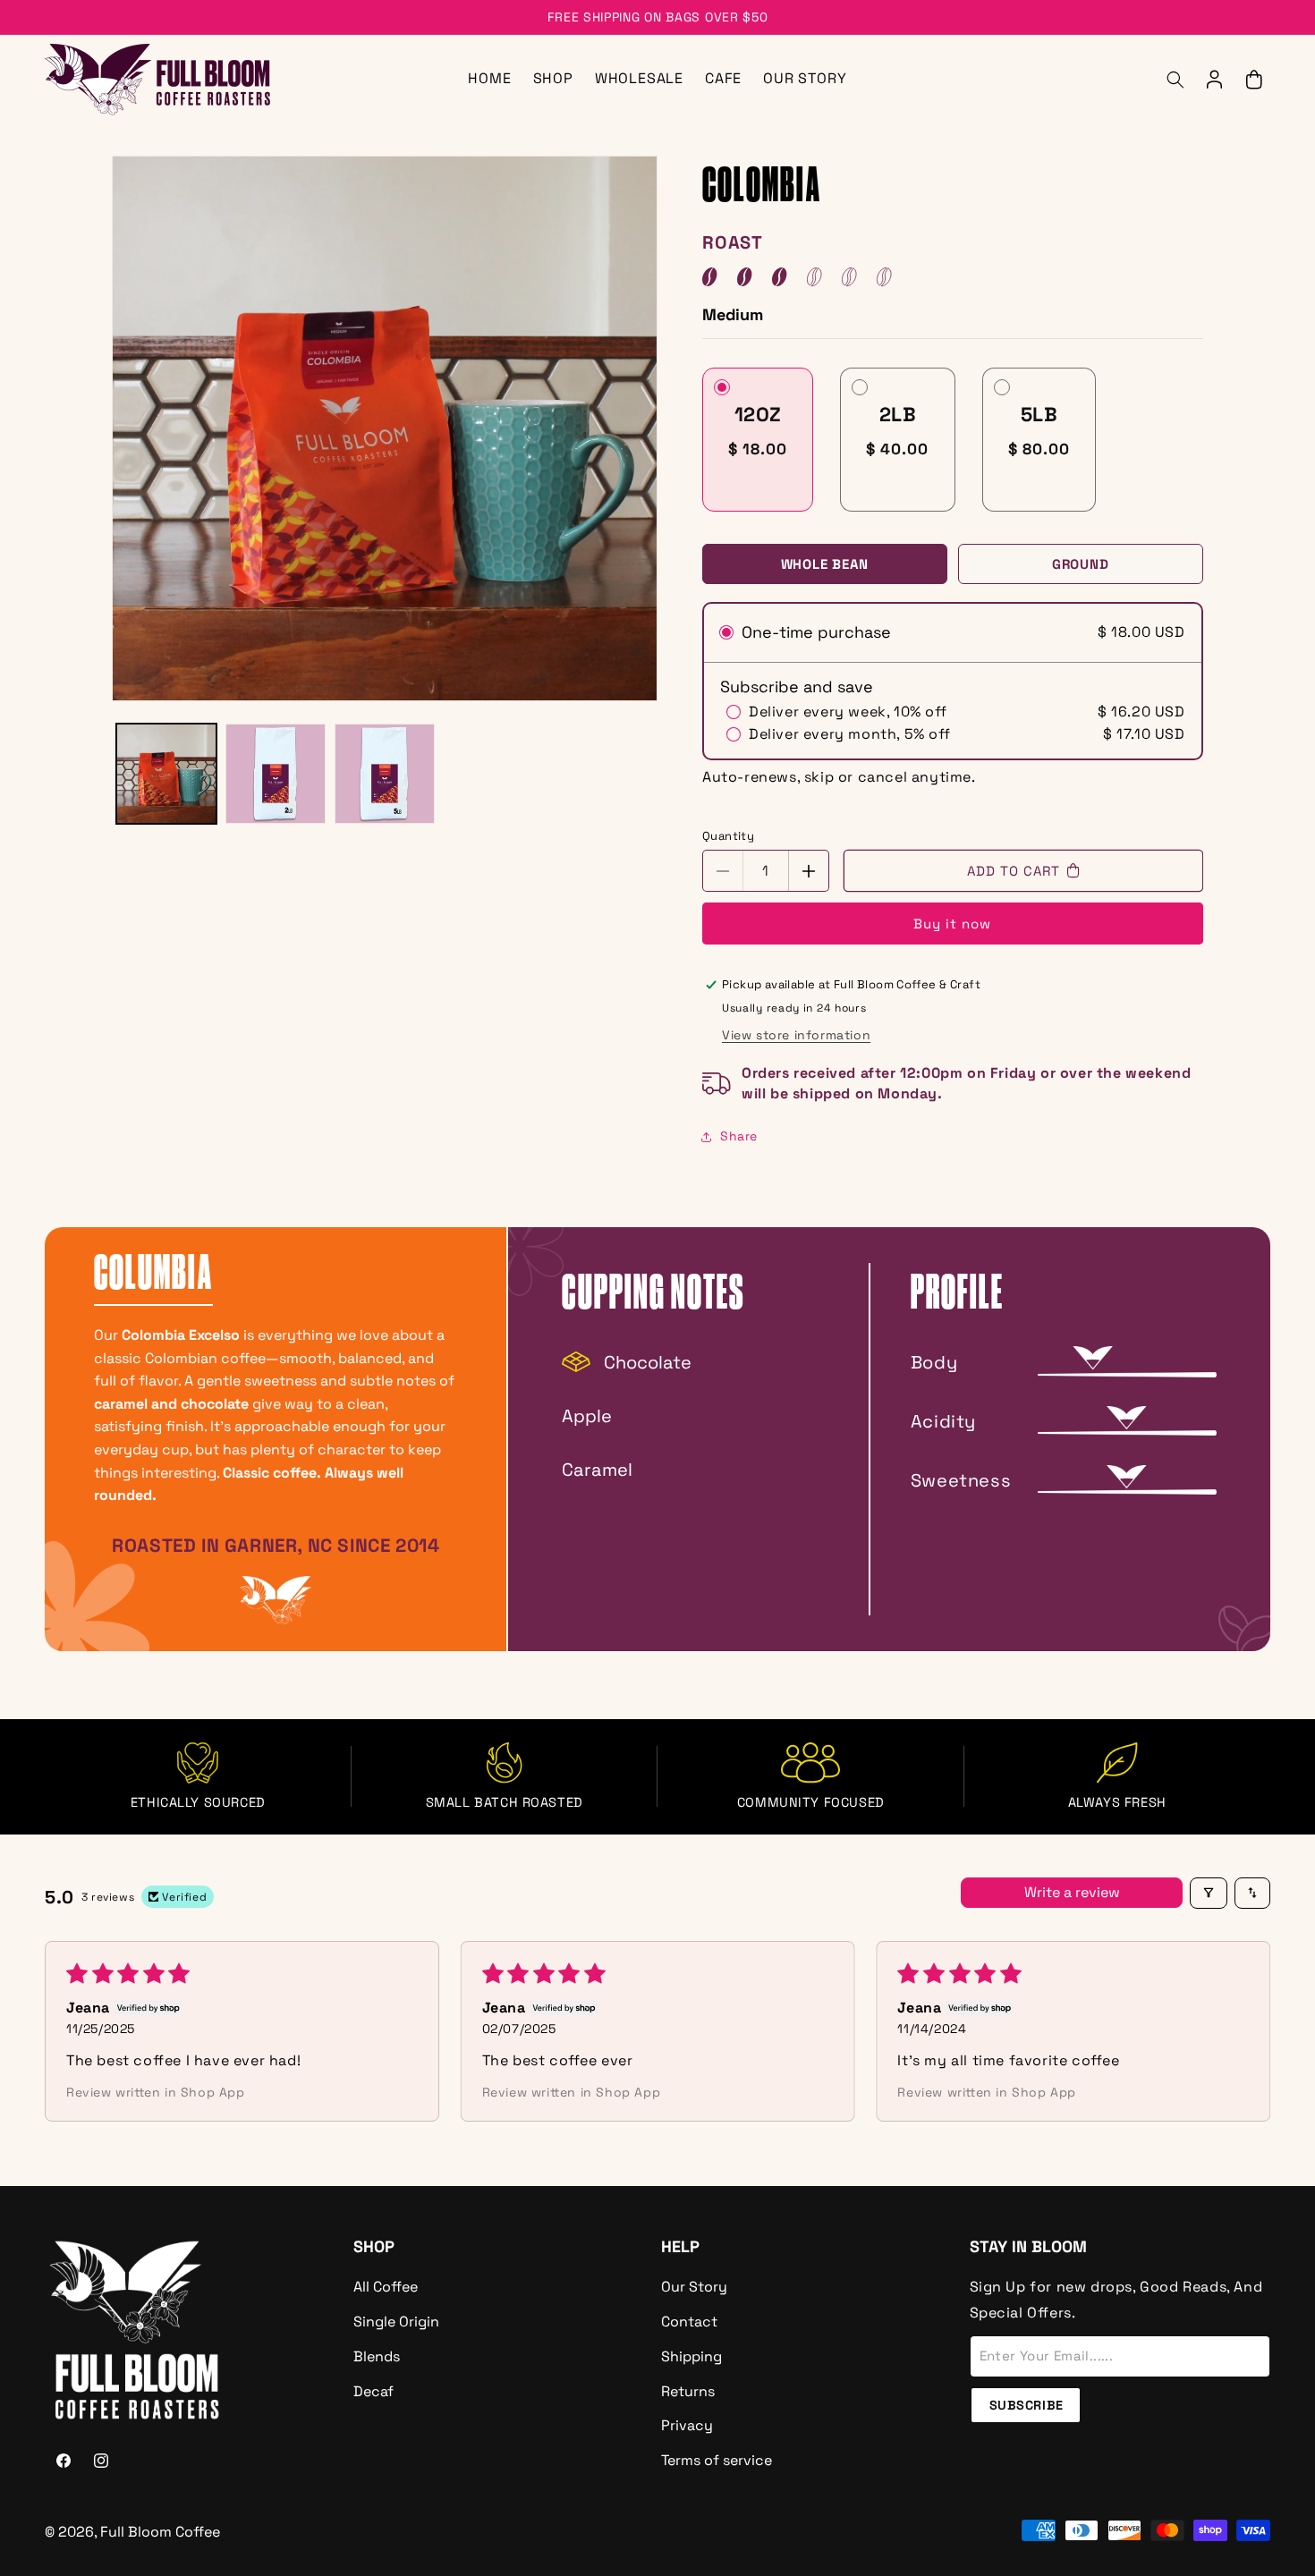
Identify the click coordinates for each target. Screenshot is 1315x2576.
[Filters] (1209, 1893)
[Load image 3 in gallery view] (385, 774)
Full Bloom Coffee (160, 2532)
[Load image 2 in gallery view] (276, 774)
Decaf (373, 2391)
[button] (1175, 80)
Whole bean (825, 564)
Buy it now (952, 924)
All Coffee (386, 2287)
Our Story (694, 2287)
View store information (796, 1035)
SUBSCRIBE (1027, 2405)
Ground (1081, 564)
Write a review (1072, 1892)
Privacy (687, 2425)
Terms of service (717, 2460)
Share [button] (739, 1136)
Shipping (691, 2356)
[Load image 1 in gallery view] (166, 774)
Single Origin (396, 2322)
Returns (688, 2391)
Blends (377, 2356)
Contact (689, 2322)
